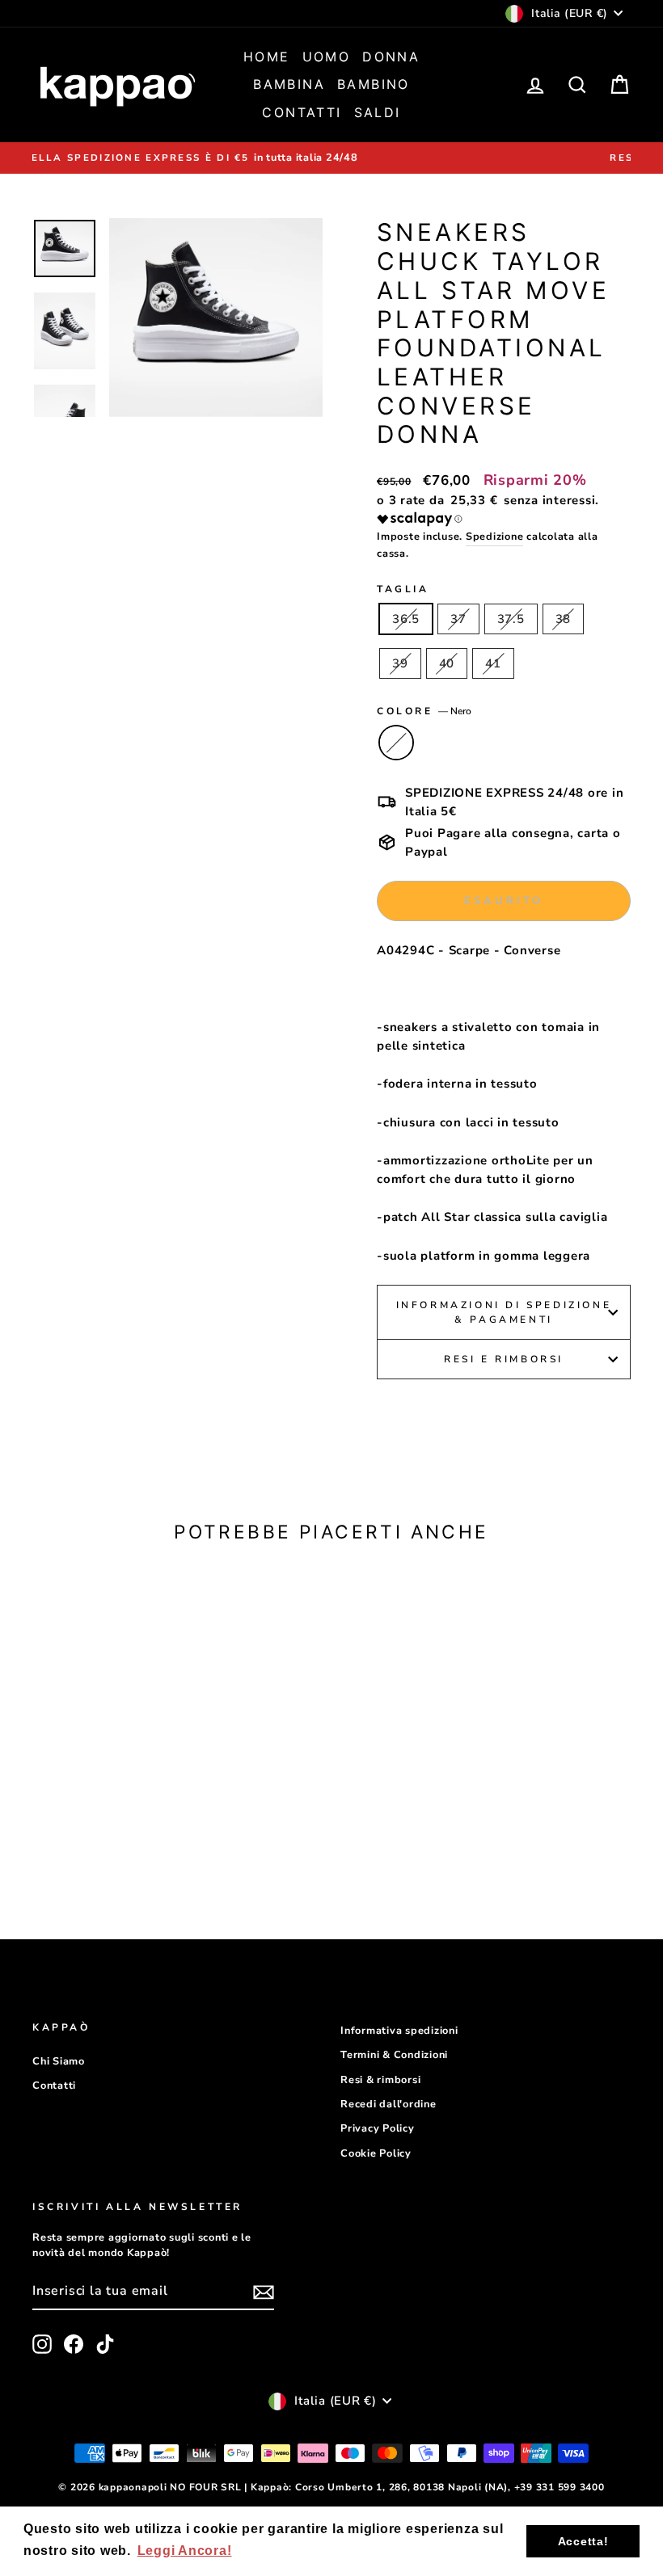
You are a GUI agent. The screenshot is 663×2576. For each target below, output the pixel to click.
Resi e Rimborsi (504, 1359)
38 (564, 619)
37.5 (511, 619)
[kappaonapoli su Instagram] (42, 2344)
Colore (424, 711)
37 (458, 619)
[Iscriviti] (264, 2292)
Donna (391, 57)
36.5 (406, 619)
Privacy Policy (378, 2128)
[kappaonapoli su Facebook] (74, 2344)
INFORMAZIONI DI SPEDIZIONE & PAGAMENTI (504, 1312)
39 (400, 663)
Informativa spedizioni (399, 2031)
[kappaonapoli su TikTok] (105, 2344)
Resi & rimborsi (380, 2080)
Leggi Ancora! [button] (185, 2551)
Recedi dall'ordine (389, 2104)
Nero (396, 743)
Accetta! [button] (583, 2541)
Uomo (327, 57)
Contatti (302, 112)
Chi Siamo (59, 2061)
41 (493, 663)
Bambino (374, 84)
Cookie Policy (376, 2153)
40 (447, 663)
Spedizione (495, 537)
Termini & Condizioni (394, 2055)
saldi (378, 112)
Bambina (289, 84)
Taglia (403, 589)
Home (267, 57)
